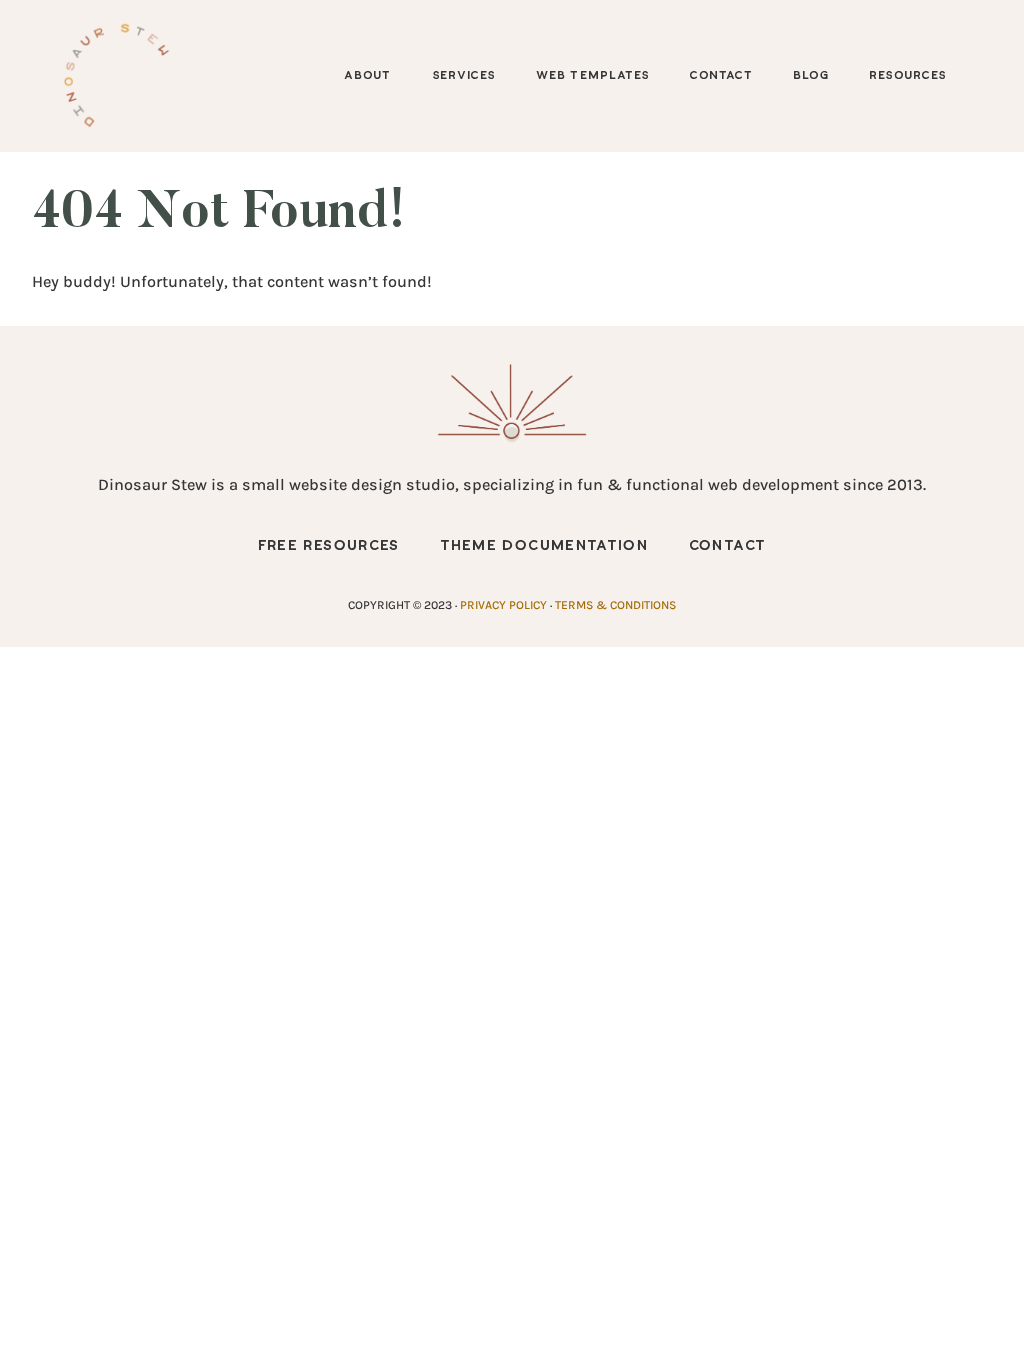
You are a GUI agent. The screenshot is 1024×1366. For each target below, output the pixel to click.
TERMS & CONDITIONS (615, 605)
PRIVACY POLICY (503, 605)
